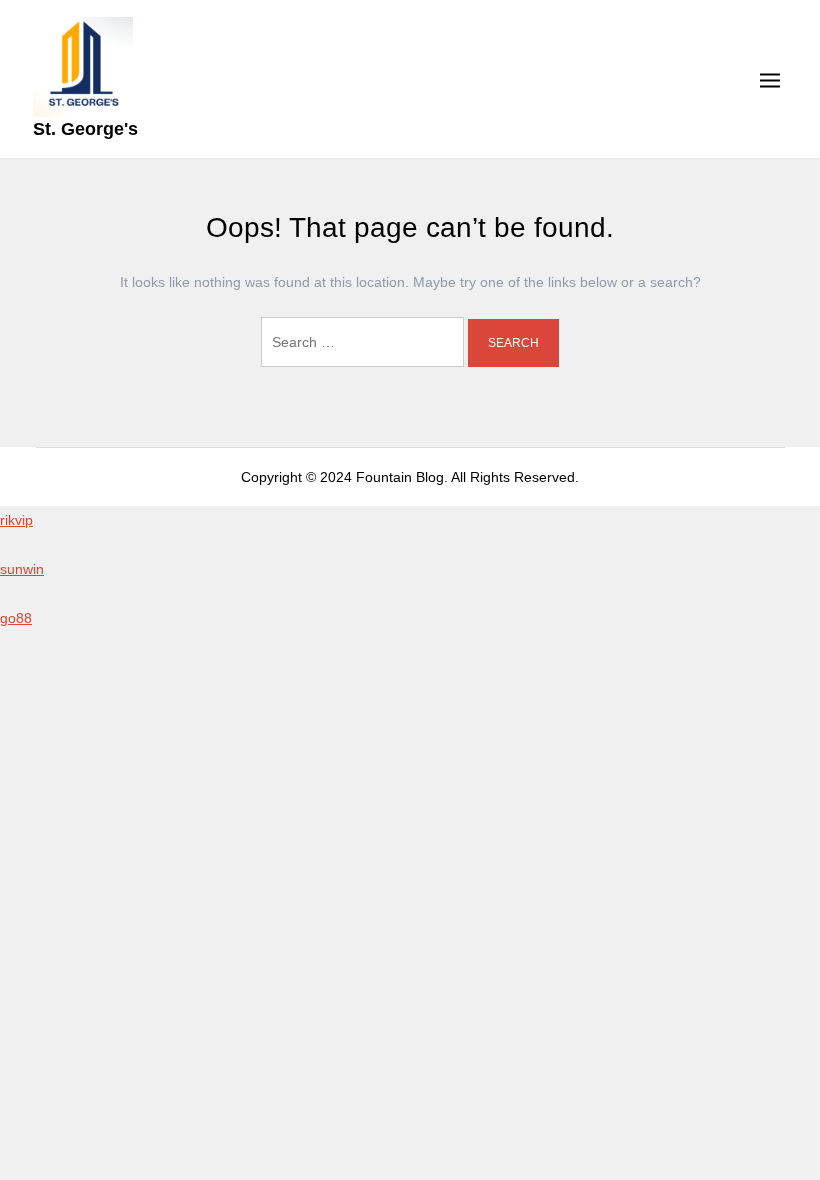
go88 (16, 618)
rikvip (16, 520)
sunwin (22, 569)
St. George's (85, 129)
